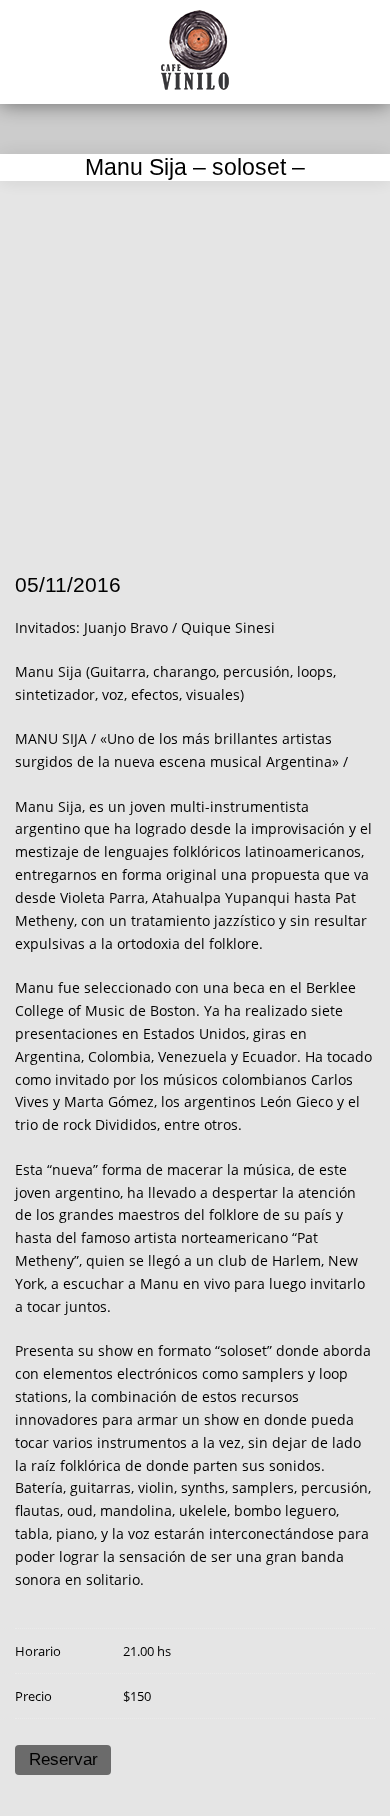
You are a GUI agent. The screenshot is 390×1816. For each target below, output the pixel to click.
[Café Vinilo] (195, 50)
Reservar (63, 1759)
